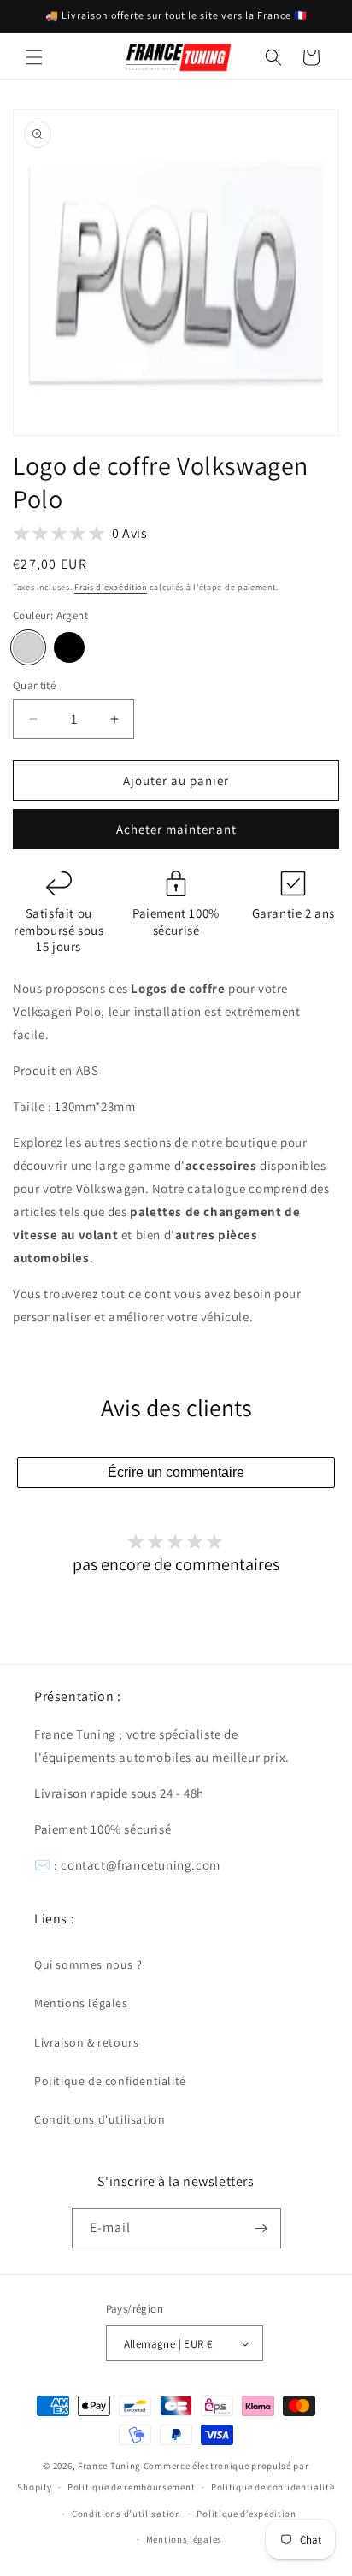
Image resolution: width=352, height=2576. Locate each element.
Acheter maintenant (176, 829)
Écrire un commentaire (176, 1472)
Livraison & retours (86, 2042)
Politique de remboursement (131, 2487)
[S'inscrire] (261, 2228)
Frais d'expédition (111, 587)
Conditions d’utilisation (126, 2514)
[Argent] (28, 647)
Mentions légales (81, 2003)
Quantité (34, 685)
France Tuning (109, 2466)
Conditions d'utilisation (100, 2119)
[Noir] (69, 647)
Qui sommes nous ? (88, 1964)
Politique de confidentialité (110, 2081)
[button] (34, 57)
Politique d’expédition (246, 2514)
